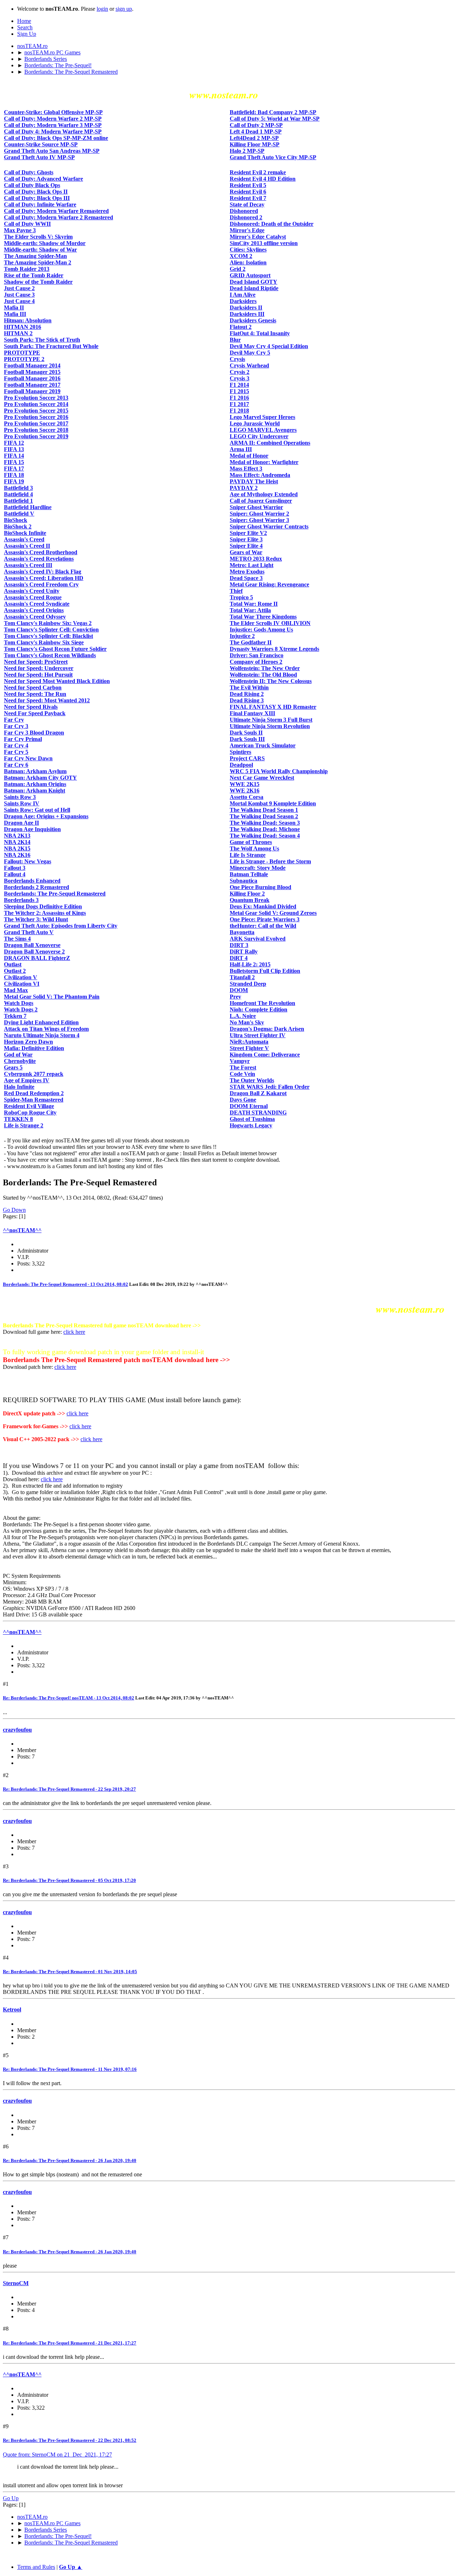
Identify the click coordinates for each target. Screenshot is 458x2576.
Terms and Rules (36, 2567)
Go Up (11, 2498)
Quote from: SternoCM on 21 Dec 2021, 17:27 (57, 2455)
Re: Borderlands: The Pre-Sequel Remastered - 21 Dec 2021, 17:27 (70, 2343)
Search (25, 27)
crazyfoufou (17, 1730)
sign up (124, 9)
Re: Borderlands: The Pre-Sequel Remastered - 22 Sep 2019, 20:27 (69, 1789)
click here (74, 1332)
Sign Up (27, 34)
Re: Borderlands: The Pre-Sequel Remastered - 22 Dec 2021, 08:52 (70, 2440)
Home (24, 21)
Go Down (14, 1210)
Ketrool (12, 2009)
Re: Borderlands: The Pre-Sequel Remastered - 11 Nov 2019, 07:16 (70, 2069)
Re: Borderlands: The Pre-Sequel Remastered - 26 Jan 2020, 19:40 (70, 2160)
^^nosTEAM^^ (22, 1230)
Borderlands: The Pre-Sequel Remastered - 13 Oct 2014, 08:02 (65, 1284)
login (102, 9)
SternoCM (16, 2283)
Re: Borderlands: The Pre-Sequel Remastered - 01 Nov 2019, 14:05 (70, 1972)
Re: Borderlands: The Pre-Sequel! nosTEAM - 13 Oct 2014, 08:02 (69, 1698)
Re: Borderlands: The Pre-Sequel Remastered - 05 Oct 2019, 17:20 (69, 1880)
